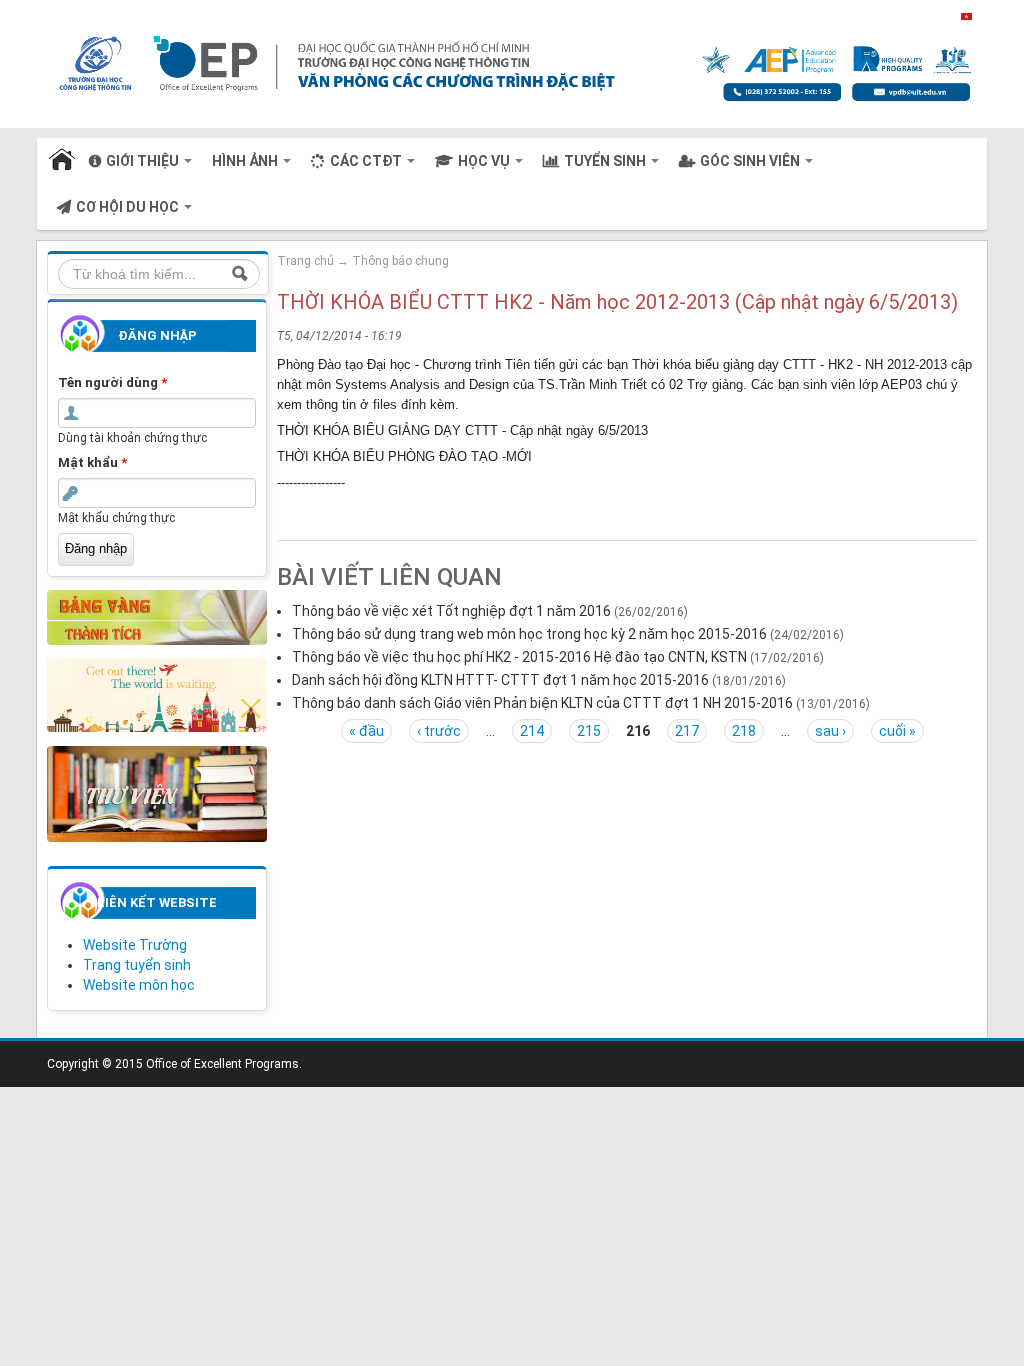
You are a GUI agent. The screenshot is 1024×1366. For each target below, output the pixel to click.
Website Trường (135, 945)
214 (532, 731)
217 (687, 731)
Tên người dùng (112, 382)
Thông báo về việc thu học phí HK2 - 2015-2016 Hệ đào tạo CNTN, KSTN (519, 657)
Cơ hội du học (129, 207)
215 (589, 731)
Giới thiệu (144, 161)
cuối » (897, 731)
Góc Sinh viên (751, 161)
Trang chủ (63, 161)
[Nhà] (496, 63)
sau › (830, 731)
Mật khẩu (92, 462)
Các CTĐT (367, 161)
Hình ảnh (246, 161)
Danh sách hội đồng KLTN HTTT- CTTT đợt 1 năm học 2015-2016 (500, 680)
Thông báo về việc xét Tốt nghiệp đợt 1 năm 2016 (451, 611)
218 (744, 731)
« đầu (366, 731)
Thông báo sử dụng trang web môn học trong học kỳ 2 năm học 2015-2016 (529, 634)
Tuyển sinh (606, 161)
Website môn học (139, 985)
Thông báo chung (400, 261)
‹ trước (439, 731)
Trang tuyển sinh (137, 965)
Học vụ (485, 161)
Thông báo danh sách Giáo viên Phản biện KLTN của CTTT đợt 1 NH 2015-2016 (542, 703)
